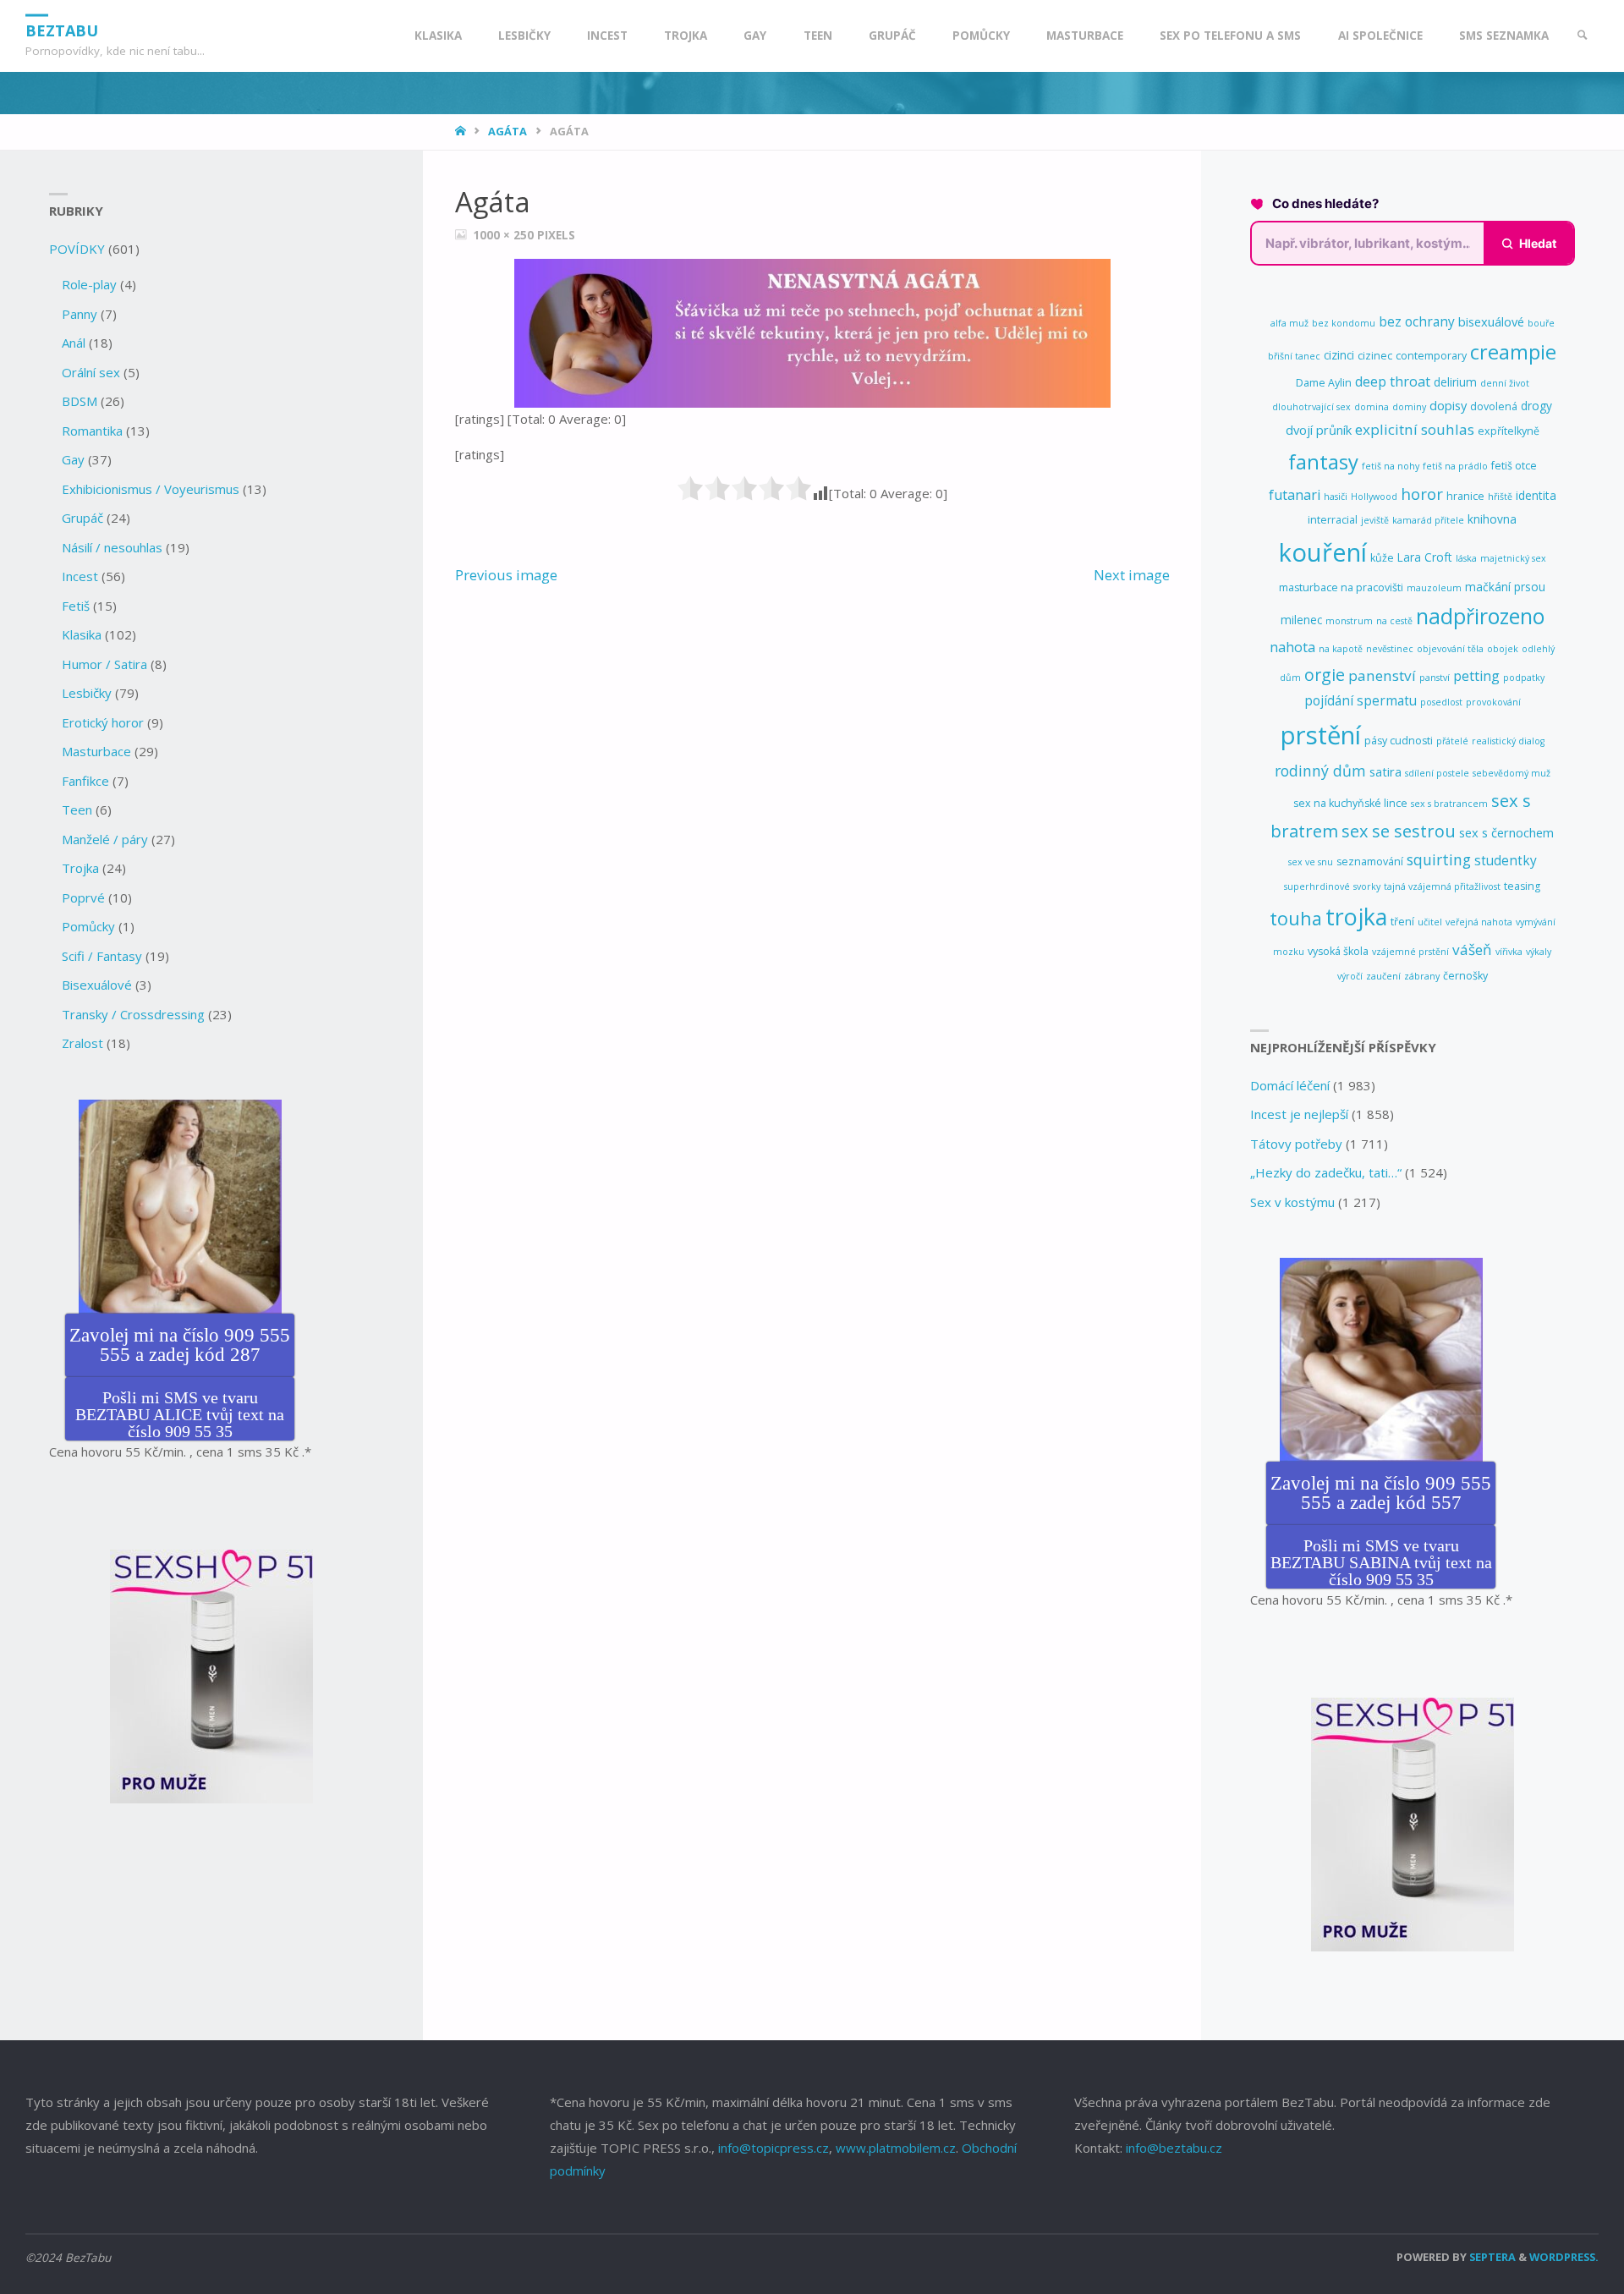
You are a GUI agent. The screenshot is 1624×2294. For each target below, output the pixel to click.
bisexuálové (1491, 321)
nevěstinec (1390, 649)
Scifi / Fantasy (102, 956)
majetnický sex (1513, 558)
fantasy (1323, 461)
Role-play (89, 284)
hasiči (1336, 497)
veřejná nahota (1479, 922)
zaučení (1383, 976)
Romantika (92, 431)
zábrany (1422, 976)
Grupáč (82, 518)
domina (1372, 407)
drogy (1536, 406)
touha (1296, 918)
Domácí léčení (1290, 1085)
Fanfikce (85, 781)
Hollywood (1374, 497)
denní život (1505, 383)
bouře (1541, 323)
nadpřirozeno (1480, 616)
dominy (1409, 407)
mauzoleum (1434, 588)
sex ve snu (1311, 862)
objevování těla (1450, 649)
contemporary (1431, 356)
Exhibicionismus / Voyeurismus (151, 489)
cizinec (1375, 356)
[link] (1583, 36)
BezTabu (62, 30)
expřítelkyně (1509, 431)
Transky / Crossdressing (133, 1014)
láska (1466, 558)
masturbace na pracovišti (1341, 587)
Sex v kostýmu (1292, 1202)
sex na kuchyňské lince (1350, 803)
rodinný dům (1320, 771)
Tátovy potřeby (1296, 1144)
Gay (73, 459)
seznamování (1370, 862)
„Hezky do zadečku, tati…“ (1326, 1172)
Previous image (506, 575)
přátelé (1452, 741)
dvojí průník (1319, 430)
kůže (1382, 558)
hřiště (1500, 497)
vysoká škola (1338, 951)
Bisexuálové (97, 985)
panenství (1382, 675)
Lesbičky (87, 693)
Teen (77, 809)
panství (1435, 678)
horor (1422, 494)
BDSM (80, 401)
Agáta (507, 131)
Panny (80, 314)
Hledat (1538, 243)
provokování (1493, 702)
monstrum (1349, 621)
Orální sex (91, 372)
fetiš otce (1514, 466)
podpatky (1524, 678)
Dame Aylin (1324, 383)
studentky (1506, 860)
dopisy (1448, 405)
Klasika (82, 634)
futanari (1295, 495)
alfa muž (1289, 323)
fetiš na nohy (1391, 466)
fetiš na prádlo (1455, 466)
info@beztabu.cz (1174, 2148)
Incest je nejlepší (1299, 1114)
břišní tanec (1294, 356)
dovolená (1494, 406)
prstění (1321, 735)
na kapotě (1341, 649)
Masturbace (96, 751)
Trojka (80, 868)
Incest (80, 576)
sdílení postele (1437, 773)
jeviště (1375, 520)
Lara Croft (1425, 557)
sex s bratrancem (1449, 804)
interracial (1333, 520)
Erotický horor (103, 722)
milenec (1301, 620)
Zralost (82, 1043)
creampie (1513, 352)
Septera (1491, 2257)
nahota (1292, 647)
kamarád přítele (1428, 520)
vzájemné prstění (1410, 952)
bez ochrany (1417, 321)
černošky (1465, 976)
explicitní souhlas (1415, 429)
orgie (1325, 675)
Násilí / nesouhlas (112, 547)
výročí (1350, 976)
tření (1402, 922)
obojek (1503, 649)
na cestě (1394, 621)
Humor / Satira (104, 664)
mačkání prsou (1505, 587)
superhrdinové (1317, 886)
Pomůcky (88, 926)
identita (1536, 495)
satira (1385, 771)
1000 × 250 (505, 235)
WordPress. (1564, 2257)
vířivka (1509, 952)
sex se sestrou (1399, 831)
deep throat (1393, 381)
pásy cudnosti (1399, 741)
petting (1476, 676)
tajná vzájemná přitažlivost (1442, 886)
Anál (74, 343)
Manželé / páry (105, 839)
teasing (1522, 886)
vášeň (1472, 949)
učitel (1430, 922)
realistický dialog (1508, 741)
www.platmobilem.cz (896, 2148)
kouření (1323, 552)
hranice (1465, 496)
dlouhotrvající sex (1311, 407)
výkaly (1539, 952)
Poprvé (83, 897)
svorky (1367, 886)
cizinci (1339, 355)
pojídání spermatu (1361, 700)
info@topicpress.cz (774, 2148)
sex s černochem (1506, 832)
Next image (1132, 575)
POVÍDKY (77, 249)
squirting (1439, 859)
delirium (1455, 382)
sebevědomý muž (1512, 773)
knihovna (1492, 519)
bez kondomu (1344, 323)
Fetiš (76, 606)
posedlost (1441, 702)
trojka (1356, 917)
